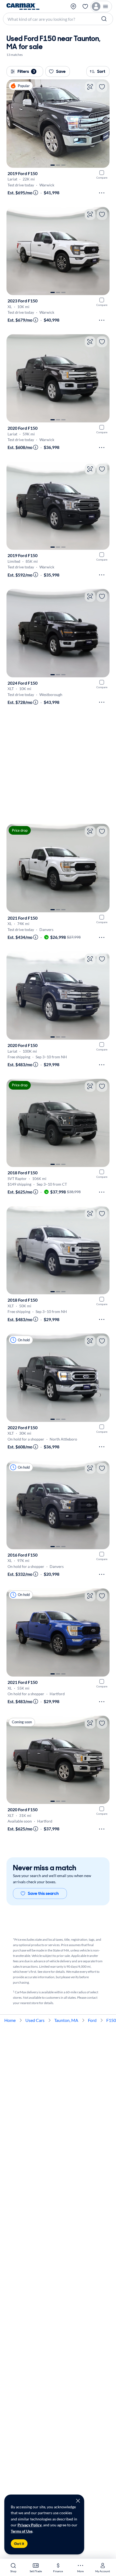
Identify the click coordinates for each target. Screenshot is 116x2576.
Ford (92, 2020)
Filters (26, 71)
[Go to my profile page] (101, 6)
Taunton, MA (66, 2020)
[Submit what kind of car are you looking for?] (105, 19)
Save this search (43, 1893)
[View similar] (90, 87)
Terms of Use (22, 2531)
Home (10, 2020)
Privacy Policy (30, 2525)
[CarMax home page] (23, 6)
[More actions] (102, 193)
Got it (19, 2544)
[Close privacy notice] (78, 2501)
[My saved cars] (85, 6)
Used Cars (35, 2020)
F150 (111, 2020)
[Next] (103, 124)
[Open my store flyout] (74, 6)
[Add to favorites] (102, 87)
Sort (101, 71)
